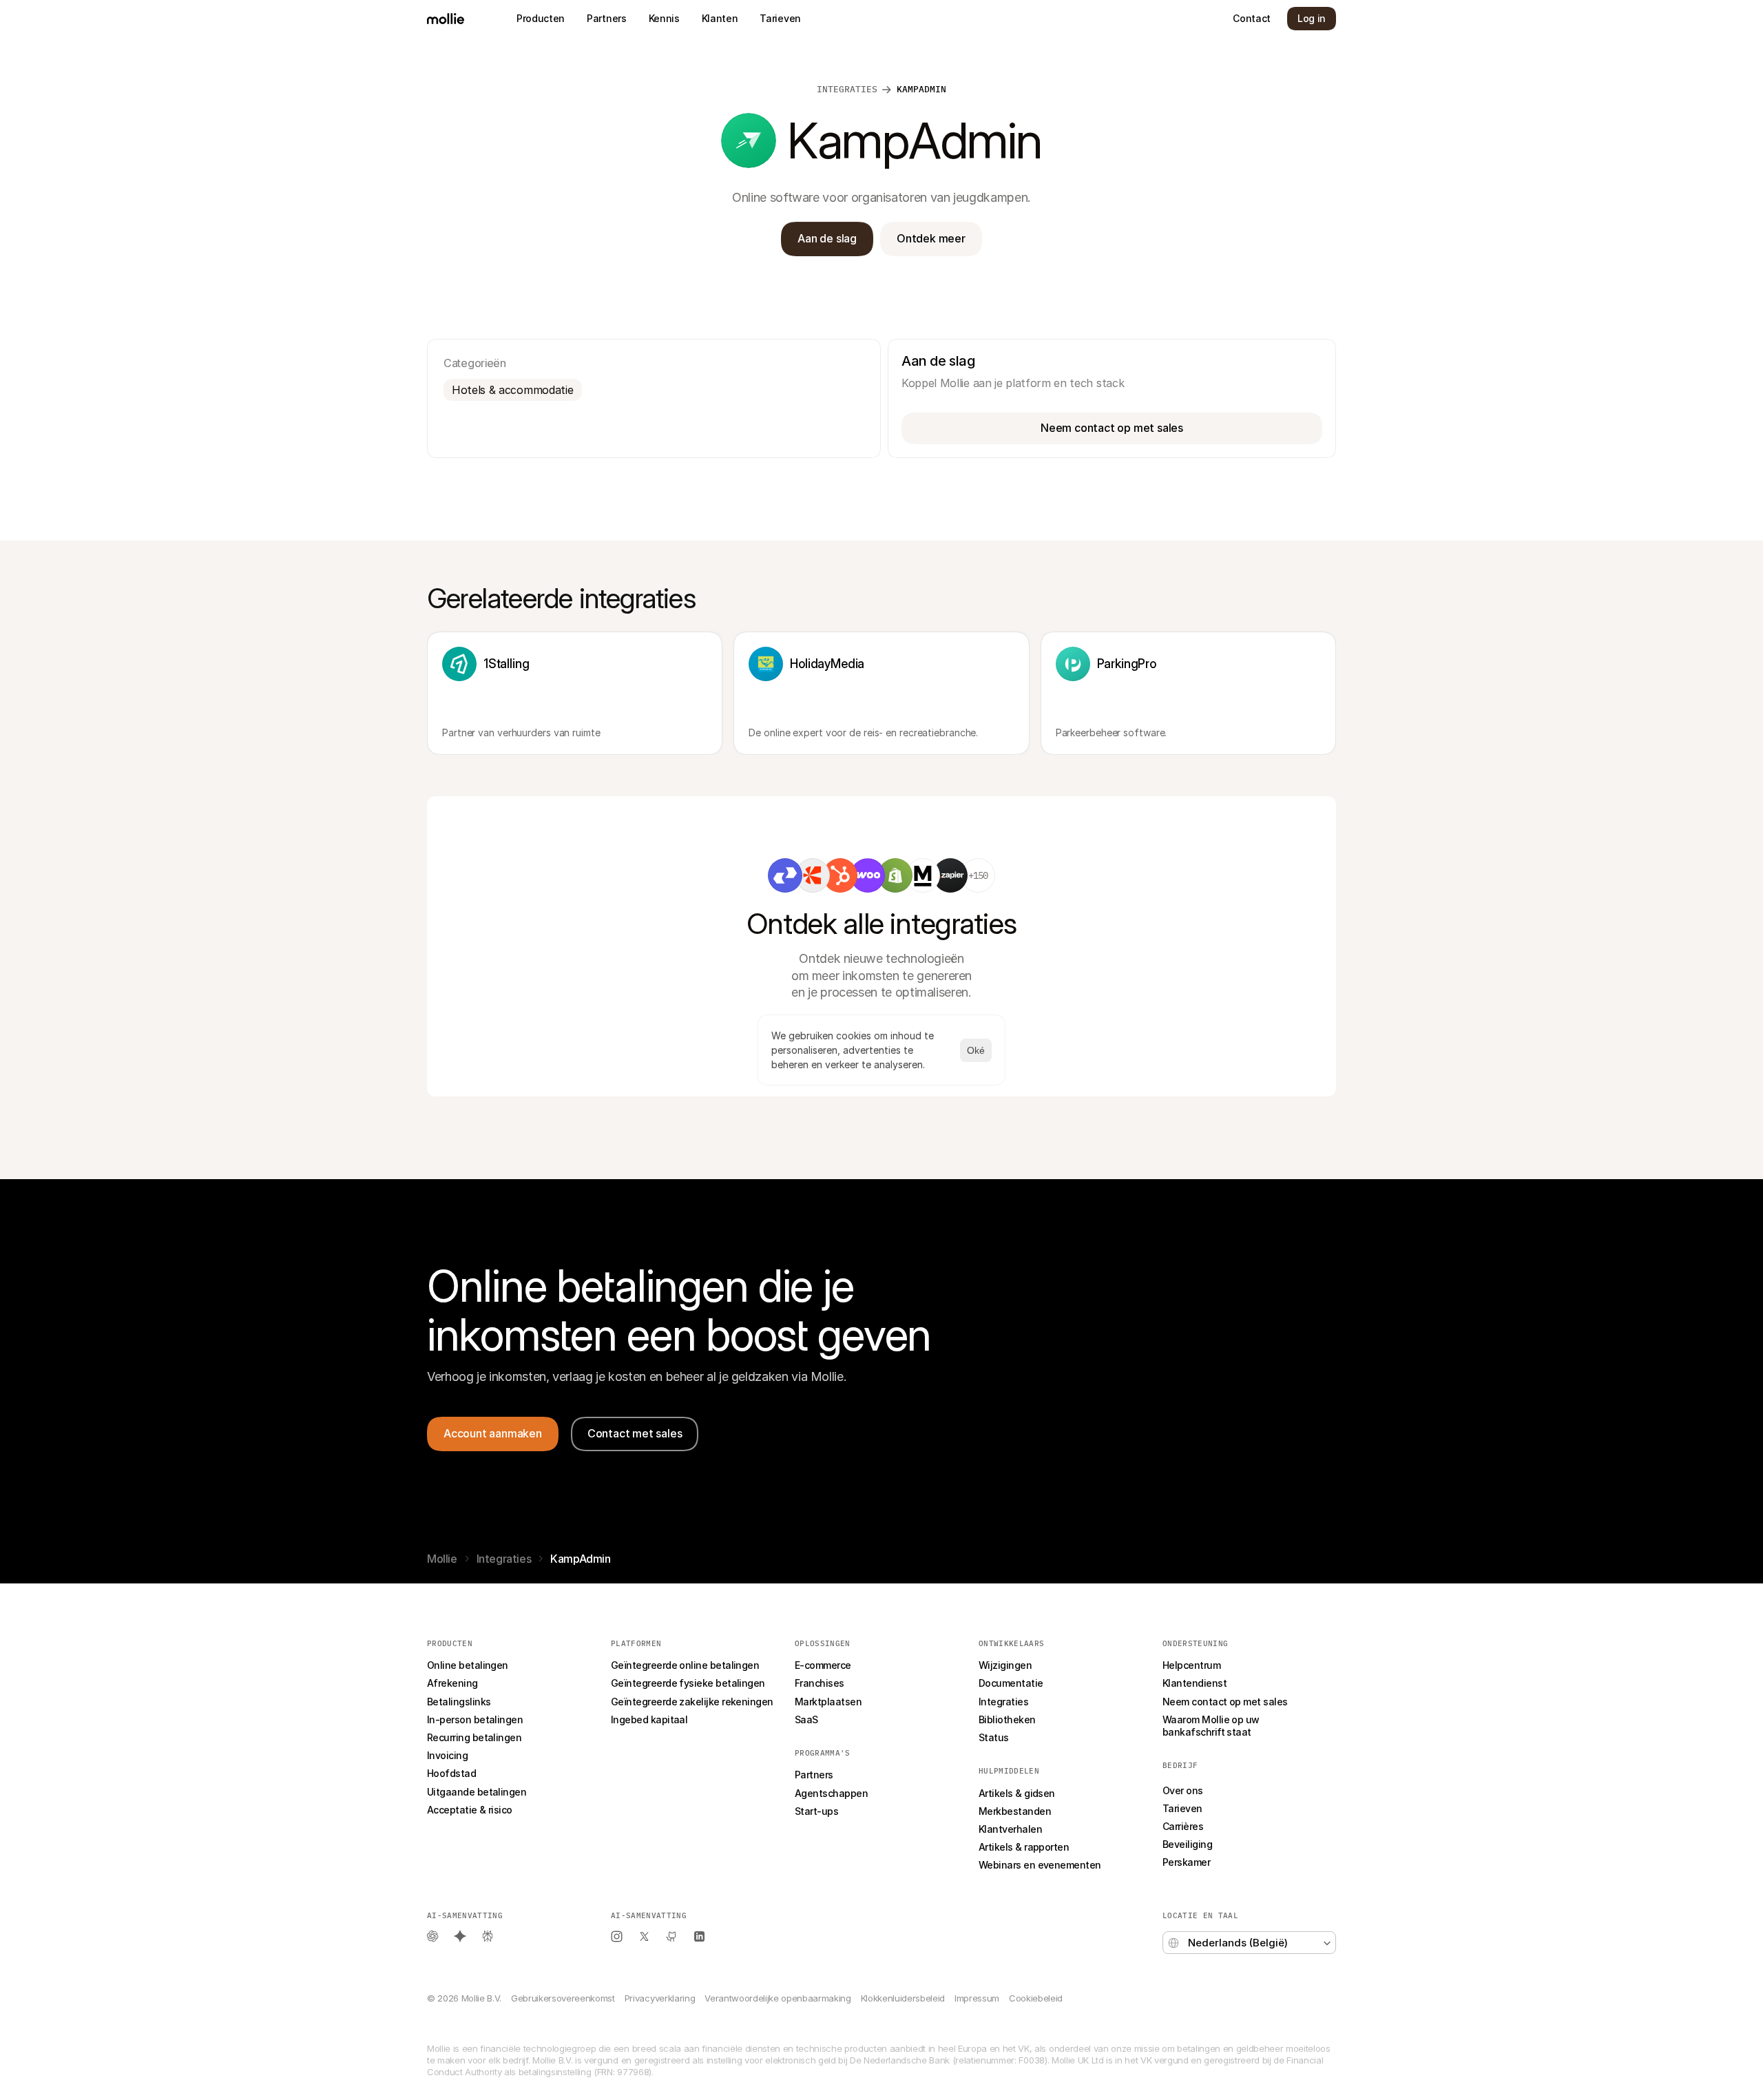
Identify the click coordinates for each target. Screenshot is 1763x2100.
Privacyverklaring (660, 1998)
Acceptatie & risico (470, 1810)
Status (994, 1737)
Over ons (1183, 1790)
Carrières (1183, 1826)
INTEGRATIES (847, 89)
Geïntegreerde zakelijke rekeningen (692, 1702)
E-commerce (823, 1665)
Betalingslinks (459, 1702)
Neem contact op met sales (1225, 1702)
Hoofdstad (451, 1773)
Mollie (442, 1559)
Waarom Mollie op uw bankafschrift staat (1212, 1726)
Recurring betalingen (474, 1737)
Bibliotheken (1007, 1719)
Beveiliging (1187, 1844)
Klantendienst (1195, 1683)
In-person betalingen (475, 1719)
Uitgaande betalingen (477, 1792)
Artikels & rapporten (1024, 1847)
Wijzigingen (1005, 1665)
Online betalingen (468, 1665)
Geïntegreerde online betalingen (685, 1665)
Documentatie (1011, 1683)
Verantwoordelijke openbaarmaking (778, 1998)
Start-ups (816, 1811)
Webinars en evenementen (1040, 1865)
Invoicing (447, 1755)
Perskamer (1186, 1862)
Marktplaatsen (828, 1702)
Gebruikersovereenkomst (563, 1998)
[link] (785, 875)
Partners (814, 1775)
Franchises (820, 1683)
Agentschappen (831, 1793)
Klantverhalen (1010, 1829)
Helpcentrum (1191, 1665)
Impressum (977, 1998)
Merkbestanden (1015, 1811)
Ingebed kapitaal (649, 1719)
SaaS (806, 1719)
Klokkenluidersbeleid (903, 1998)
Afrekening (452, 1683)
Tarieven (1182, 1808)
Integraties (504, 1559)
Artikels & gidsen (1017, 1793)
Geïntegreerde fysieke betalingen (688, 1683)
